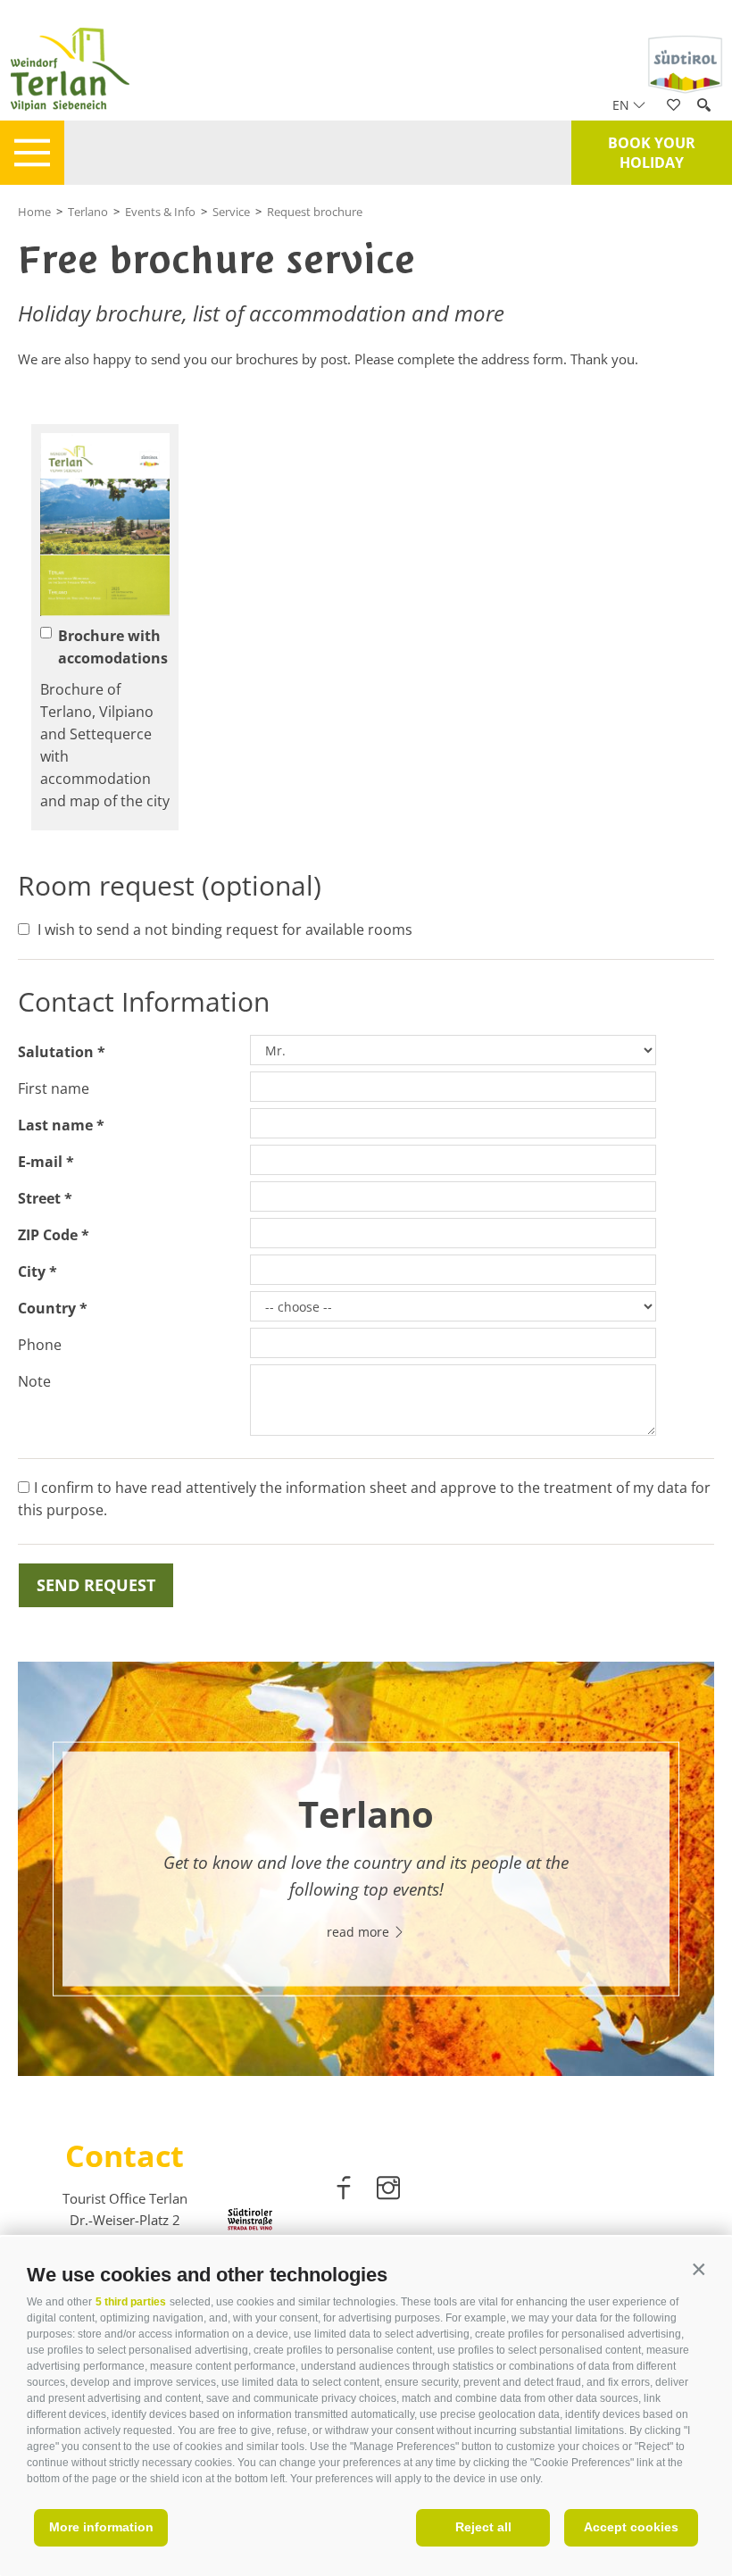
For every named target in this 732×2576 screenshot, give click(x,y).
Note (34, 1381)
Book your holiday (652, 153)
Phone (40, 1345)
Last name (55, 1125)
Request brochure (315, 212)
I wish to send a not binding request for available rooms (225, 930)
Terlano (88, 212)
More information (101, 2527)
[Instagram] (388, 2191)
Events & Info (160, 212)
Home (34, 212)
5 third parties (131, 2302)
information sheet (346, 1488)
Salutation (56, 1052)
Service (231, 212)
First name (54, 1088)
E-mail (40, 1162)
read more (360, 1931)
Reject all (483, 2527)
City (32, 1271)
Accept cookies (631, 2527)
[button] (699, 2270)
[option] (366, 1869)
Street (39, 1198)
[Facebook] (345, 2191)
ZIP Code (48, 1235)
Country (47, 1308)
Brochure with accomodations (113, 647)
